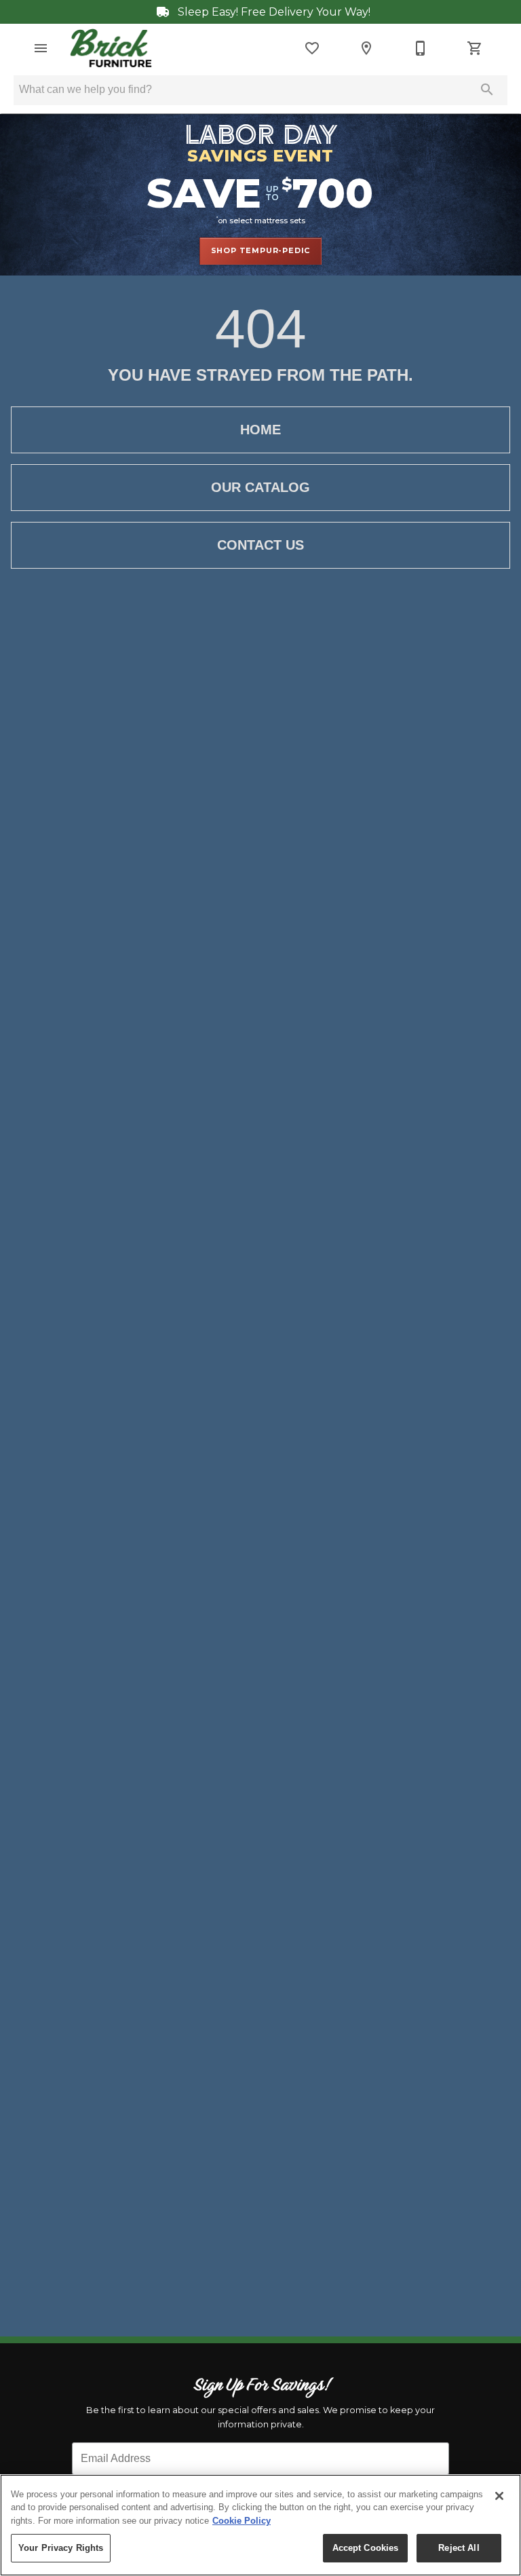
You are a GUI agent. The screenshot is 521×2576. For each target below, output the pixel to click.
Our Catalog (260, 487)
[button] (41, 48)
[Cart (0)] (475, 48)
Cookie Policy (242, 2521)
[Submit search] (487, 90)
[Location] (366, 48)
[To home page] (111, 48)
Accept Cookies (366, 2548)
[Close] (499, 2496)
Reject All (459, 2548)
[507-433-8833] (421, 48)
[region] (260, 2525)
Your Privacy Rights (61, 2548)
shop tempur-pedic (261, 250)
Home (260, 430)
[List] (312, 48)
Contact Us (260, 545)
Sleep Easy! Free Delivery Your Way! (273, 12)
